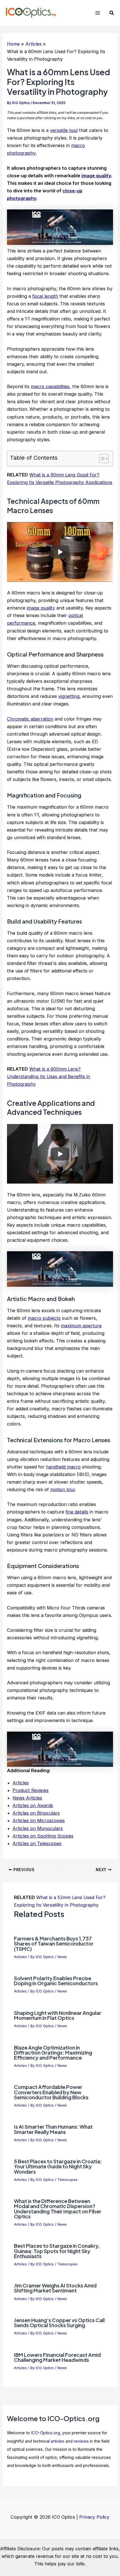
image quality (96, 176)
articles (58, 2441)
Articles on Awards (33, 1805)
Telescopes (68, 2180)
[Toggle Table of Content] (101, 459)
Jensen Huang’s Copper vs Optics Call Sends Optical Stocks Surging (59, 2323)
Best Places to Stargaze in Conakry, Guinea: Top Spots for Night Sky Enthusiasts (57, 2251)
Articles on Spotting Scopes (43, 1836)
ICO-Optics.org (45, 2433)
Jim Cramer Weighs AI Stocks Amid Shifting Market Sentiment (55, 2288)
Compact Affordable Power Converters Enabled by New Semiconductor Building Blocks (51, 2092)
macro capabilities (50, 386)
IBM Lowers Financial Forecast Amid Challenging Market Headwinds (57, 2357)
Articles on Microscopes (39, 1821)
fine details (77, 1512)
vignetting (69, 696)
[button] (112, 13)
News (62, 1957)
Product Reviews (31, 1790)
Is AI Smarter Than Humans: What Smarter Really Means (53, 2129)
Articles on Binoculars (36, 1813)
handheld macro (63, 1467)
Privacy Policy (94, 2517)
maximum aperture (81, 1326)
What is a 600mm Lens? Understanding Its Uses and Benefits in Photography (49, 1076)
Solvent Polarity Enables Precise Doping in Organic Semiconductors (56, 1981)
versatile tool (64, 130)
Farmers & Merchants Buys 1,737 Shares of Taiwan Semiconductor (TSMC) (54, 1943)
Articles (21, 1783)
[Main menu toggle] (98, 13)
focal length (45, 296)
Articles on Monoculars (38, 1828)
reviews (81, 2441)
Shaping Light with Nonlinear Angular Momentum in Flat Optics (58, 2015)
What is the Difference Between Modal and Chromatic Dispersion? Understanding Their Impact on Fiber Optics (58, 2209)
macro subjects (44, 1318)
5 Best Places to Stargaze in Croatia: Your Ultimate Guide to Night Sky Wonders (58, 2166)
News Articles (27, 1798)
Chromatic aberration (30, 719)
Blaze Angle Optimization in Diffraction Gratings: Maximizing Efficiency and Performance (53, 2052)
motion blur (63, 1489)
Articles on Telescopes (37, 1843)
